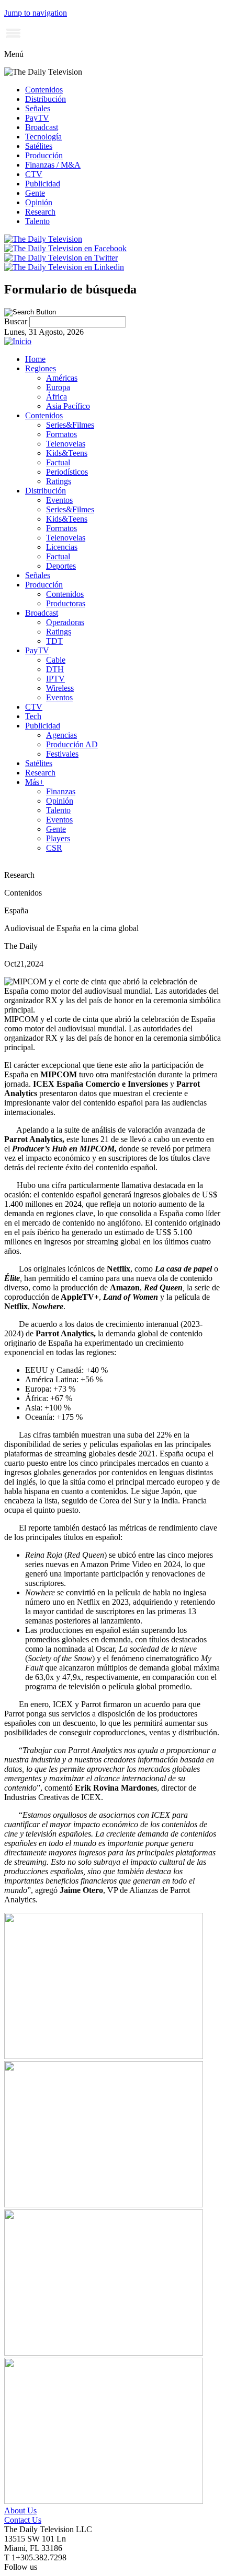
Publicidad (43, 184)
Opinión (39, 202)
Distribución (46, 99)
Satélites (39, 146)
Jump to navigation (36, 13)
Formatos (61, 434)
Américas (62, 378)
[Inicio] (18, 341)
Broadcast (42, 127)
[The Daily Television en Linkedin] (64, 267)
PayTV (37, 118)
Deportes (61, 566)
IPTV (55, 679)
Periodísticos (67, 472)
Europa (58, 387)
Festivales (62, 754)
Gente (35, 193)
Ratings (59, 481)
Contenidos (44, 90)
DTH (55, 669)
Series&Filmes (70, 425)
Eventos (59, 500)
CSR (54, 848)
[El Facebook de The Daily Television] (65, 248)
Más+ (35, 782)
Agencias (61, 735)
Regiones (41, 368)
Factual (58, 462)
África (57, 397)
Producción (44, 155)
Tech (33, 716)
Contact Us (23, 2520)
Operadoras (65, 622)
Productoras (66, 603)
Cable (56, 660)
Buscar (17, 321)
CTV (34, 174)
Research (40, 212)
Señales (38, 108)
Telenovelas (66, 444)
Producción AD (72, 744)
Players (58, 838)
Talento (37, 221)
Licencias (62, 547)
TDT (54, 641)
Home (35, 359)
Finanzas (61, 791)
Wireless (60, 688)
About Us (20, 2510)
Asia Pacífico (68, 406)
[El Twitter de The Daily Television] (61, 258)
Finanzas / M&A (53, 165)
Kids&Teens (67, 453)
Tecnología (43, 137)
